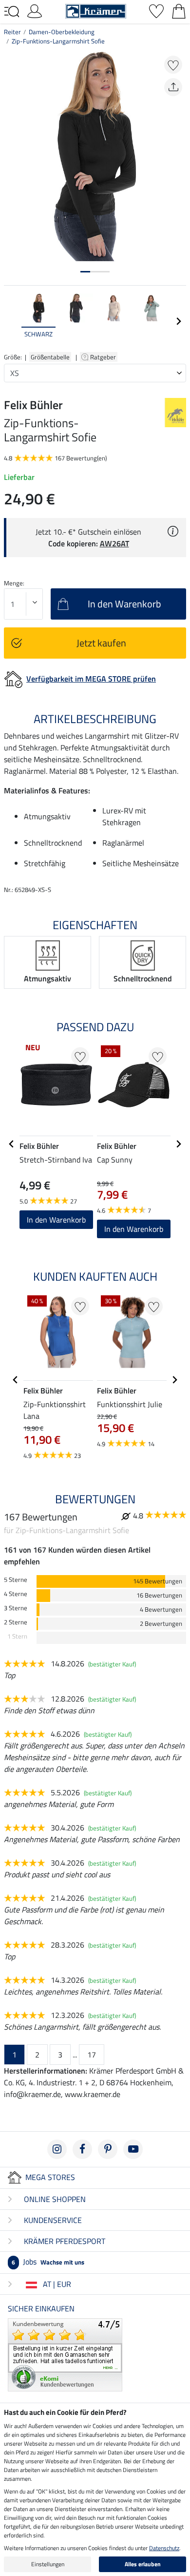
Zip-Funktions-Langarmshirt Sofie (58, 41)
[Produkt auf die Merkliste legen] (173, 65)
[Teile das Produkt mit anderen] (173, 87)
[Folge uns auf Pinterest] (108, 2149)
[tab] (85, 272)
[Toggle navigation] (12, 12)
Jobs (48, 2262)
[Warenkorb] (179, 10)
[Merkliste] (156, 10)
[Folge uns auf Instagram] (57, 2149)
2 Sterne (16, 1622)
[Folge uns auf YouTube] (133, 2149)
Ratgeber (104, 357)
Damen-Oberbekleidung (62, 32)
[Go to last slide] (12, 1144)
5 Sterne (16, 1580)
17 (92, 2055)
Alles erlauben (143, 2564)
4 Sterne (16, 1594)
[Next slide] (178, 321)
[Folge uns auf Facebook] (82, 2149)
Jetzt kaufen (101, 643)
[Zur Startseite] (96, 10)
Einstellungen (48, 2564)
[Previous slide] (12, 321)
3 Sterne (16, 1608)
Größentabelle (50, 357)
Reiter (12, 32)
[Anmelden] (35, 10)
